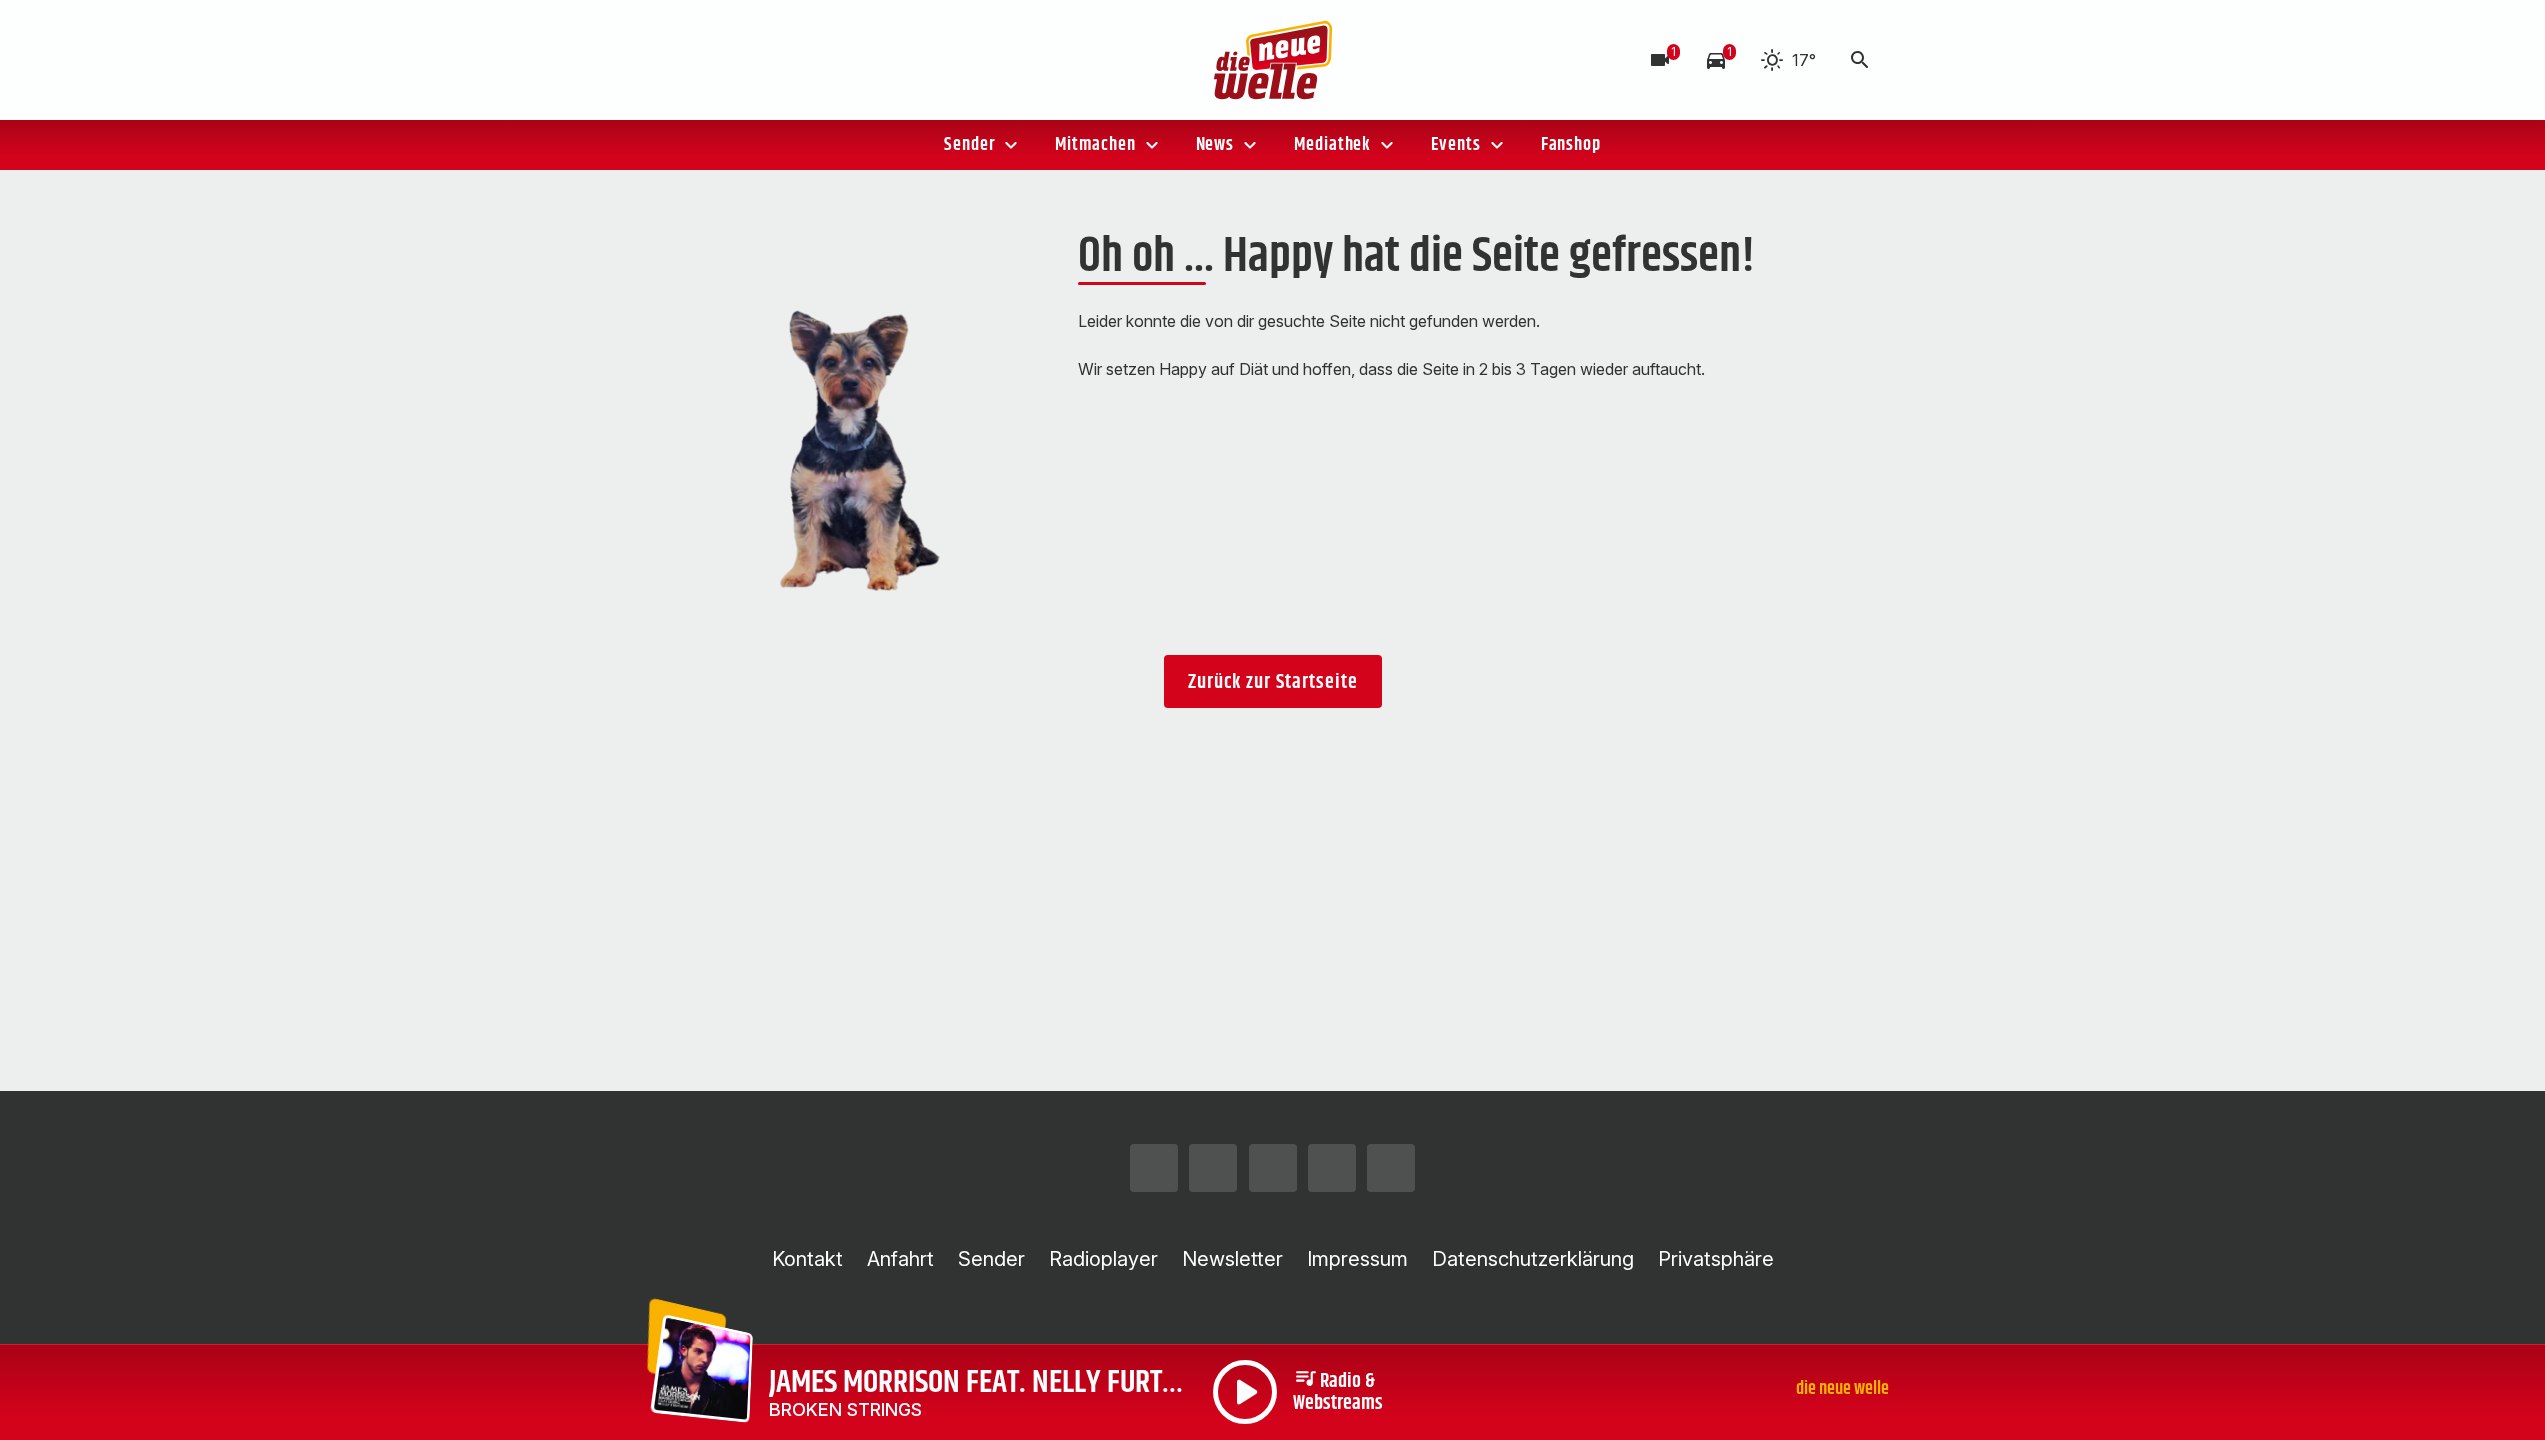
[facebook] (733, 60)
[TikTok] (773, 60)
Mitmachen (1095, 145)
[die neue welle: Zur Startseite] (1273, 60)
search (1860, 60)
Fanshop (1571, 145)
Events (1455, 145)
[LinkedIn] (853, 60)
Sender (969, 145)
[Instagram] (693, 60)
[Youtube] (813, 60)
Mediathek (1332, 145)
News (1215, 145)
